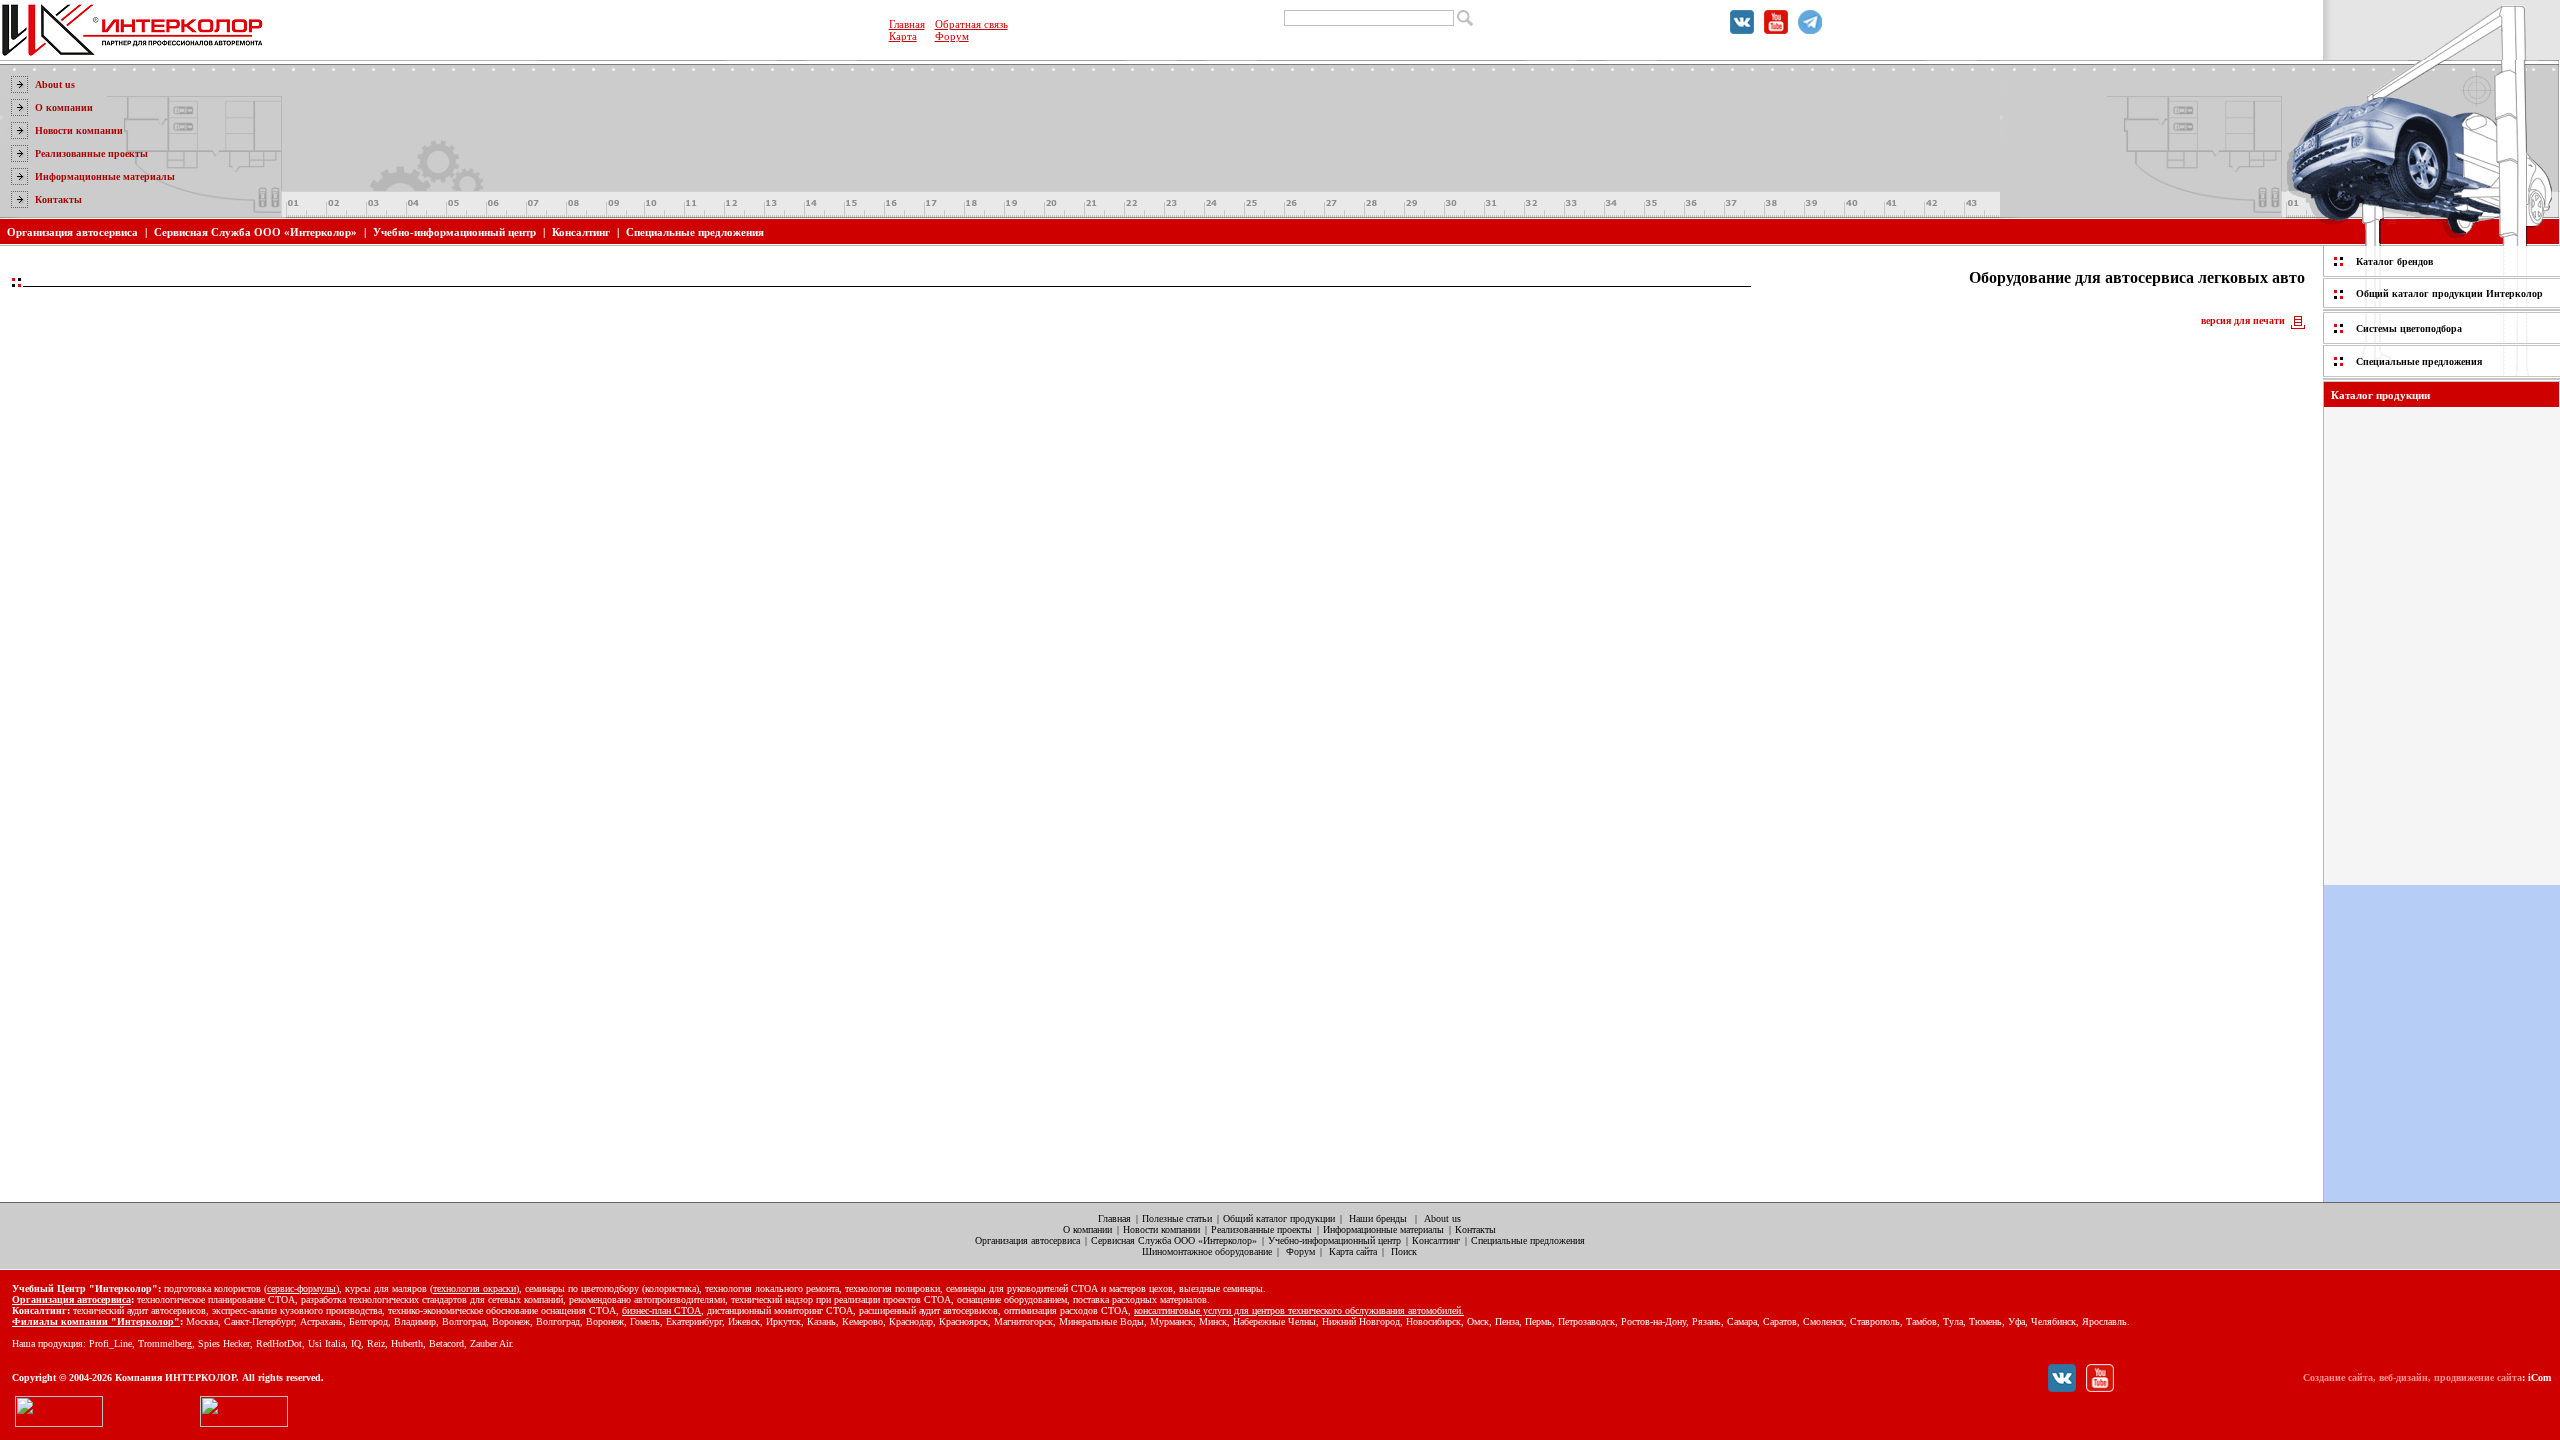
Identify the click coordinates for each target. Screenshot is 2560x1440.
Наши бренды (1378, 1218)
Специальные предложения (695, 232)
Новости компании (79, 130)
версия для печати (2243, 320)
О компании (64, 107)
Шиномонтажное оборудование (1207, 1251)
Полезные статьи (1177, 1218)
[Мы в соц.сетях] (1742, 30)
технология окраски (474, 1288)
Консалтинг (581, 232)
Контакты (58, 199)
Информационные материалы (105, 176)
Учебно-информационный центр (454, 232)
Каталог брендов (2394, 261)
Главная (907, 24)
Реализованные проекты (91, 153)
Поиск (1404, 1251)
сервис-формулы (301, 1288)
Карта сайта (1353, 1251)
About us (55, 84)
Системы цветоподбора (2409, 328)
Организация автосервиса (72, 232)
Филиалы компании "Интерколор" (96, 1321)
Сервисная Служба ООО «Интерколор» (255, 232)
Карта (903, 36)
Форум (952, 36)
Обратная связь (971, 24)
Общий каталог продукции (1279, 1218)
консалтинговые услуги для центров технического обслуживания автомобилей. (1299, 1310)
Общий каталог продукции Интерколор (2449, 293)
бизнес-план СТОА (661, 1310)
